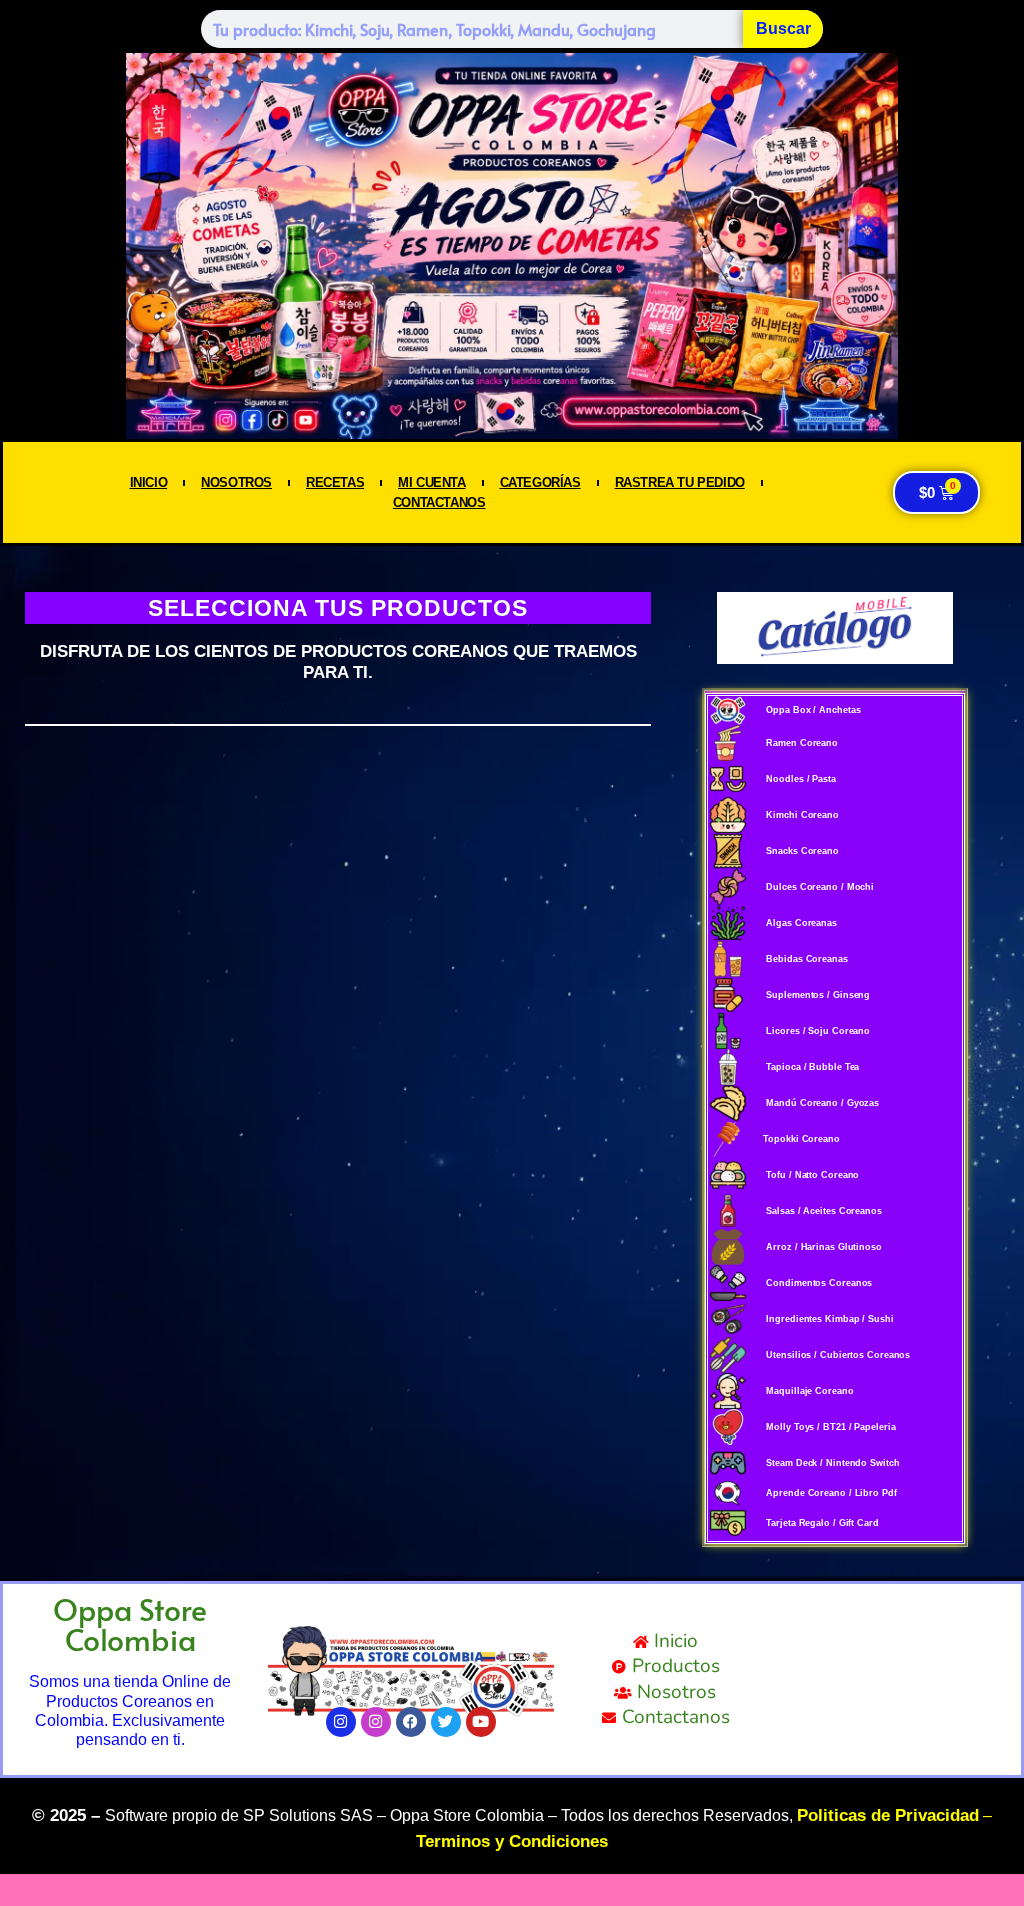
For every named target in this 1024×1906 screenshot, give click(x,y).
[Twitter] (446, 1722)
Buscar (783, 28)
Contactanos (439, 502)
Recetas (335, 482)
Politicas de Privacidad (888, 1815)
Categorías (540, 482)
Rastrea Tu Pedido (680, 482)
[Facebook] (411, 1722)
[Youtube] (481, 1722)
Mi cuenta (431, 482)
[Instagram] (341, 1722)
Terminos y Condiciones (512, 1841)
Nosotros (236, 482)
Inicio (149, 482)
